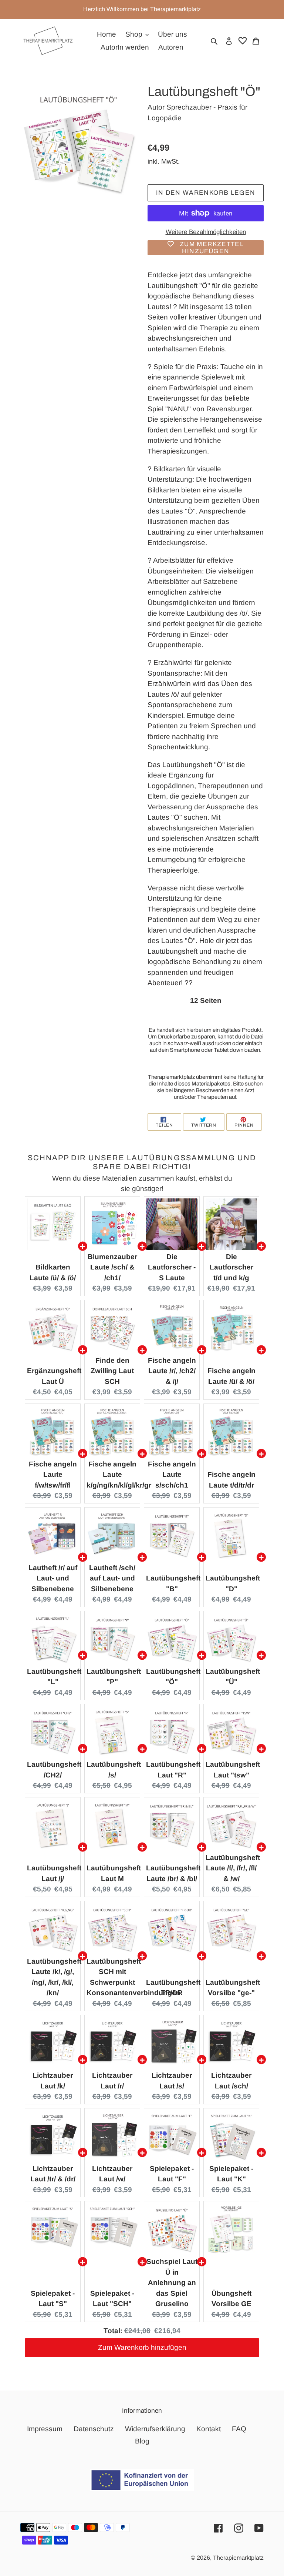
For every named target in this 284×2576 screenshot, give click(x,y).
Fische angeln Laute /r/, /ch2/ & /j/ (172, 1371)
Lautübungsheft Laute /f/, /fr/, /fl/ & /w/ (233, 1868)
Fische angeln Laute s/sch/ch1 (172, 1475)
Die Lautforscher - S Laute (172, 1267)
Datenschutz (94, 2429)
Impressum (45, 2429)
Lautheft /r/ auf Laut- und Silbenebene (53, 1578)
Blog (142, 2441)
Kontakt (209, 2429)
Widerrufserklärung (155, 2429)
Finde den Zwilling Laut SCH (112, 1371)
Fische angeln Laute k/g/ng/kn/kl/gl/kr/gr (119, 1475)
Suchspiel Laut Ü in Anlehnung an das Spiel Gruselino (172, 2283)
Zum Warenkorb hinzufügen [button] (142, 2347)
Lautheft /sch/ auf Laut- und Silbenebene (112, 1578)
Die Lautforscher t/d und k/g (231, 1267)
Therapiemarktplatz (238, 2558)
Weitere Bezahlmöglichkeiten (206, 232)
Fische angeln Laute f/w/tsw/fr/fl (53, 1475)
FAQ (239, 2429)
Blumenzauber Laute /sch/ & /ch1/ (112, 1267)
